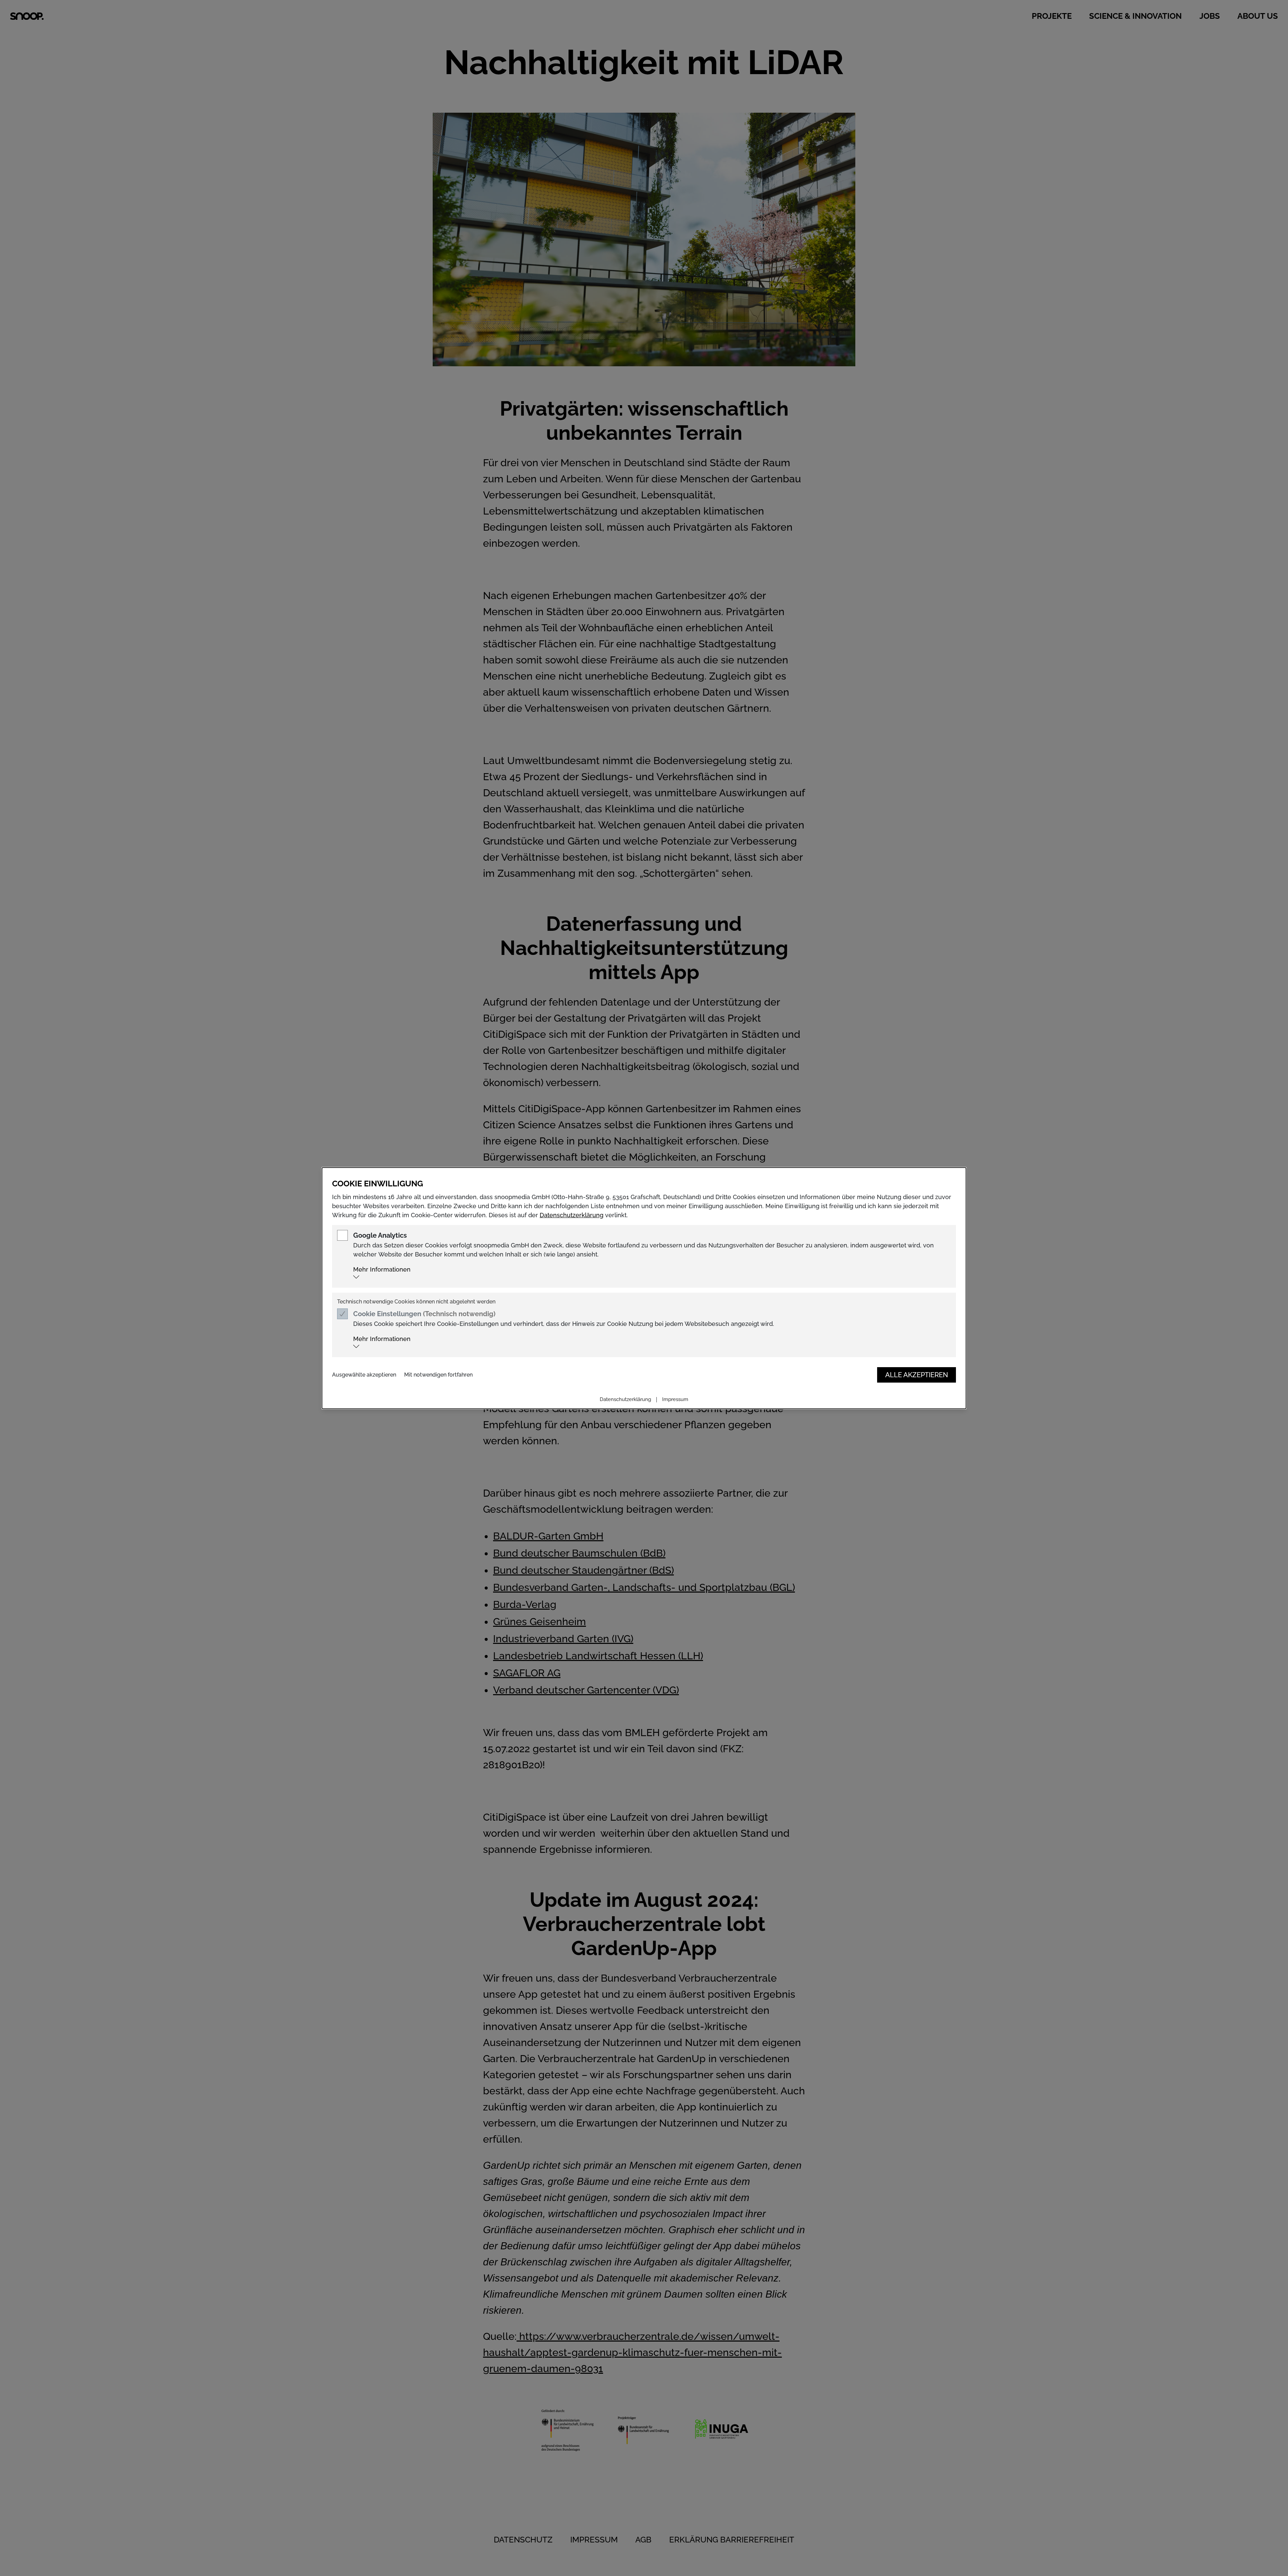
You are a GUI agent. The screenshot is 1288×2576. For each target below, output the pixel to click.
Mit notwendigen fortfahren (438, 1375)
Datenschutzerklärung (572, 1215)
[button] (651, 1272)
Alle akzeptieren (917, 1375)
